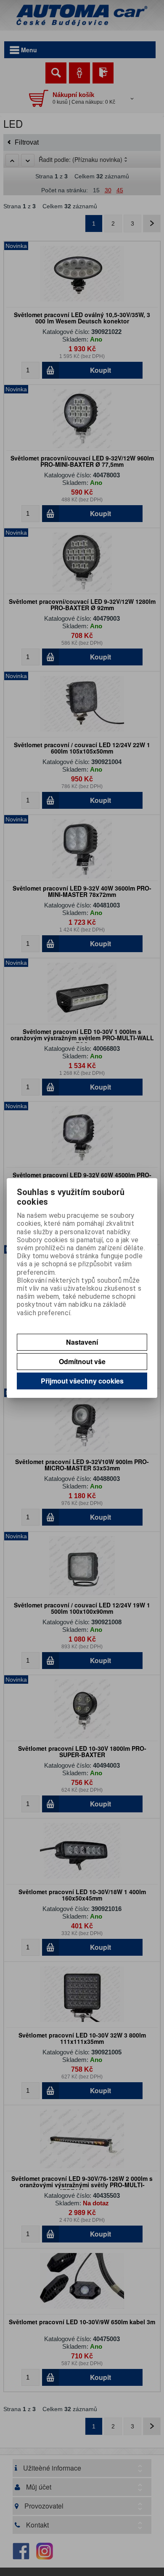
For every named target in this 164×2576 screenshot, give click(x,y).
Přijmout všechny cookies (82, 1381)
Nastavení (82, 1342)
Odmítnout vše (82, 1361)
